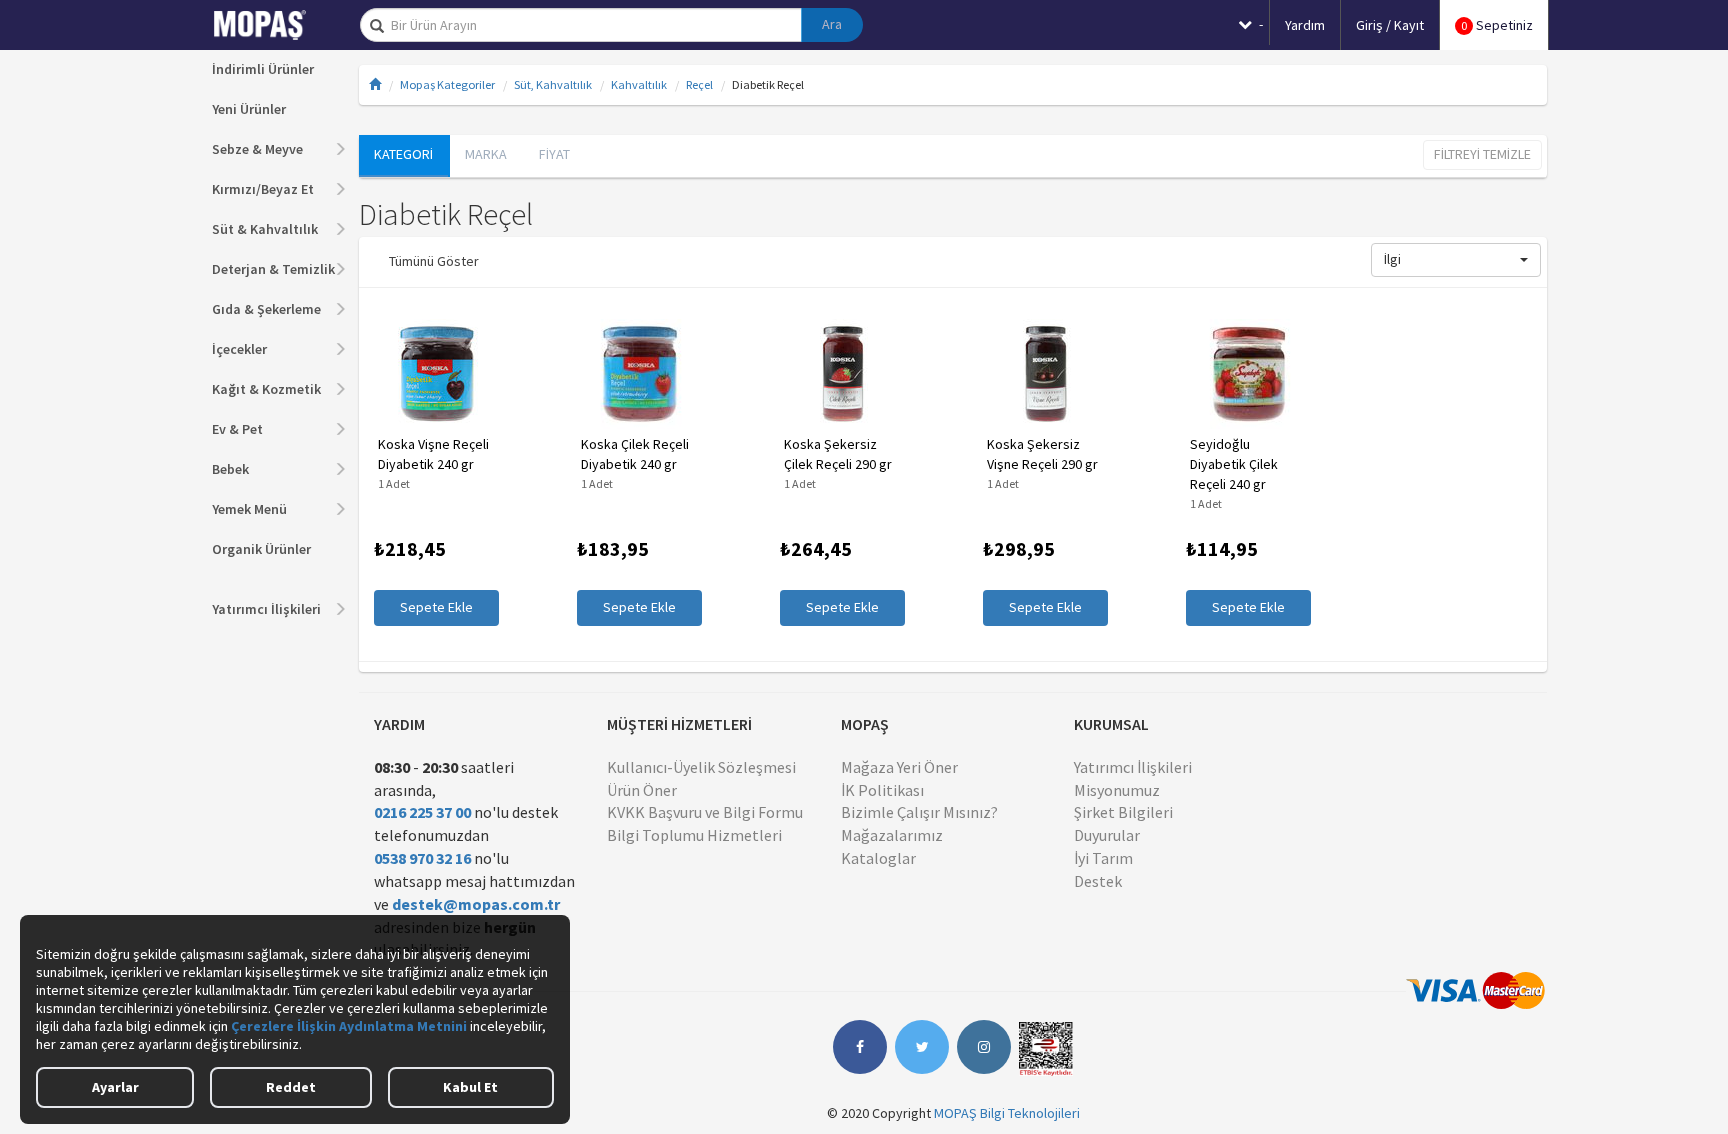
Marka (486, 154)
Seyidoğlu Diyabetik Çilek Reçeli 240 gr (1234, 464)
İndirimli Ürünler (263, 69)
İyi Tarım (1103, 858)
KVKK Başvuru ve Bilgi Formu (705, 812)
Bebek (230, 469)
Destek (1098, 881)
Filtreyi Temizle (1482, 154)
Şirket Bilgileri (1123, 812)
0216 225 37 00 (422, 812)
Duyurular (1107, 835)
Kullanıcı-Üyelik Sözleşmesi (701, 767)
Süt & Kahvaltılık (265, 229)
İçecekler (239, 349)
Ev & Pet (237, 429)
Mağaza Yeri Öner (899, 767)
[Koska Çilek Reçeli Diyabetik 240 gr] (639, 374)
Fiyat (554, 154)
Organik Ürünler (261, 549)
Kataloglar (878, 858)
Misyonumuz (1117, 790)
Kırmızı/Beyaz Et (263, 189)
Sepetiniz (1497, 25)
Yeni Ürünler (249, 109)
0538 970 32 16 (422, 858)
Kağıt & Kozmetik (266, 389)
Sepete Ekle (436, 607)
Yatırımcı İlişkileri (266, 609)
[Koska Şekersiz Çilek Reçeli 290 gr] (842, 374)
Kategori (403, 154)
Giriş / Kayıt (1390, 25)
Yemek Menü (249, 509)
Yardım (1305, 25)
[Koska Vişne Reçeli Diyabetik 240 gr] (436, 374)
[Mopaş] (274, 25)
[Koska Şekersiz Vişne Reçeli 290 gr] (1045, 374)
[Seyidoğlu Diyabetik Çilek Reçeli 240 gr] (1248, 374)
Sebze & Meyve (257, 149)
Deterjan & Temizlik (273, 269)
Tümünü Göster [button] (434, 261)
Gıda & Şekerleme (266, 309)
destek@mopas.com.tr (476, 904)
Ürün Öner (642, 790)
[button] (1456, 260)
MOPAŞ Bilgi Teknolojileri (1007, 1113)
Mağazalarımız (892, 835)
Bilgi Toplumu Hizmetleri (694, 835)
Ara (832, 24)
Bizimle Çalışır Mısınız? (919, 812)
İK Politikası (882, 790)
